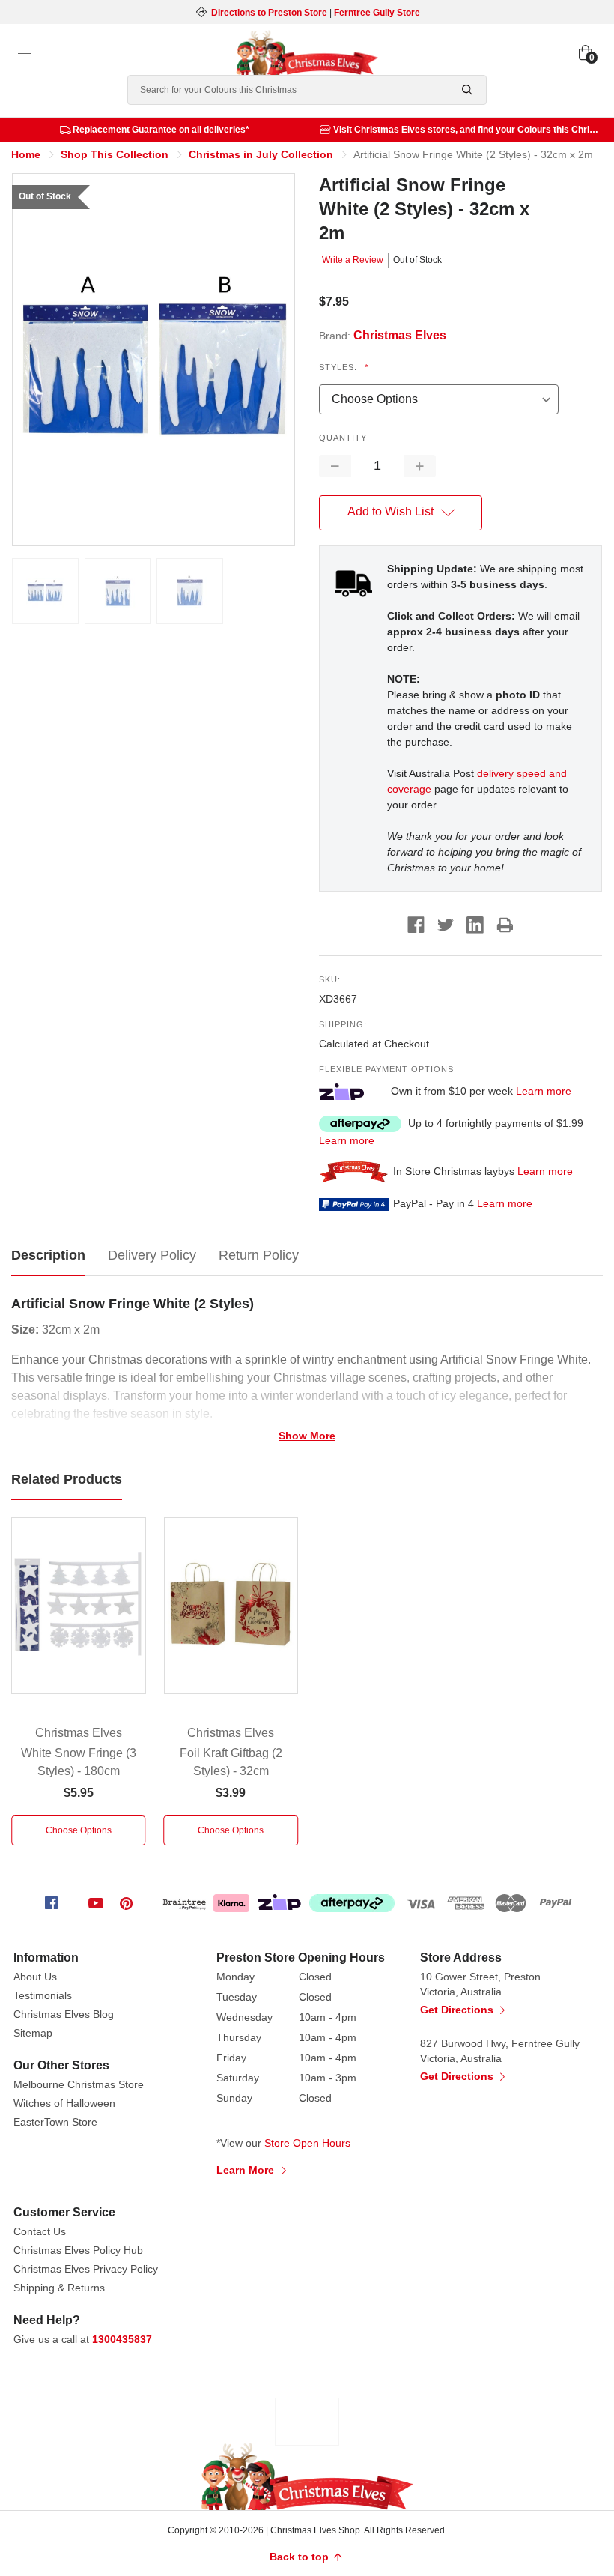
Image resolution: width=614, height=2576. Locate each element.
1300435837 (122, 2339)
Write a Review (353, 260)
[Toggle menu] (25, 54)
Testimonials (43, 1995)
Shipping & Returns (59, 2288)
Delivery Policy (152, 1255)
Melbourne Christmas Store (79, 2084)
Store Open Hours (307, 2143)
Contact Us (40, 2231)
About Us (35, 1977)
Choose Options (79, 1830)
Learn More (247, 2170)
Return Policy (259, 1255)
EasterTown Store (55, 2122)
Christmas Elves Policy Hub (78, 2250)
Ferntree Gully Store (377, 13)
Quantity (343, 438)
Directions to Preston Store (269, 13)
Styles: (344, 367)
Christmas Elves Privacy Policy (86, 2269)
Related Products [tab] (67, 1479)
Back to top (301, 2557)
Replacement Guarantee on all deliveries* (161, 130)
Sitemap (33, 2033)
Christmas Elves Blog (64, 2014)
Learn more (544, 1091)
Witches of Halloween (64, 2103)
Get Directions (458, 2010)
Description (48, 1255)
